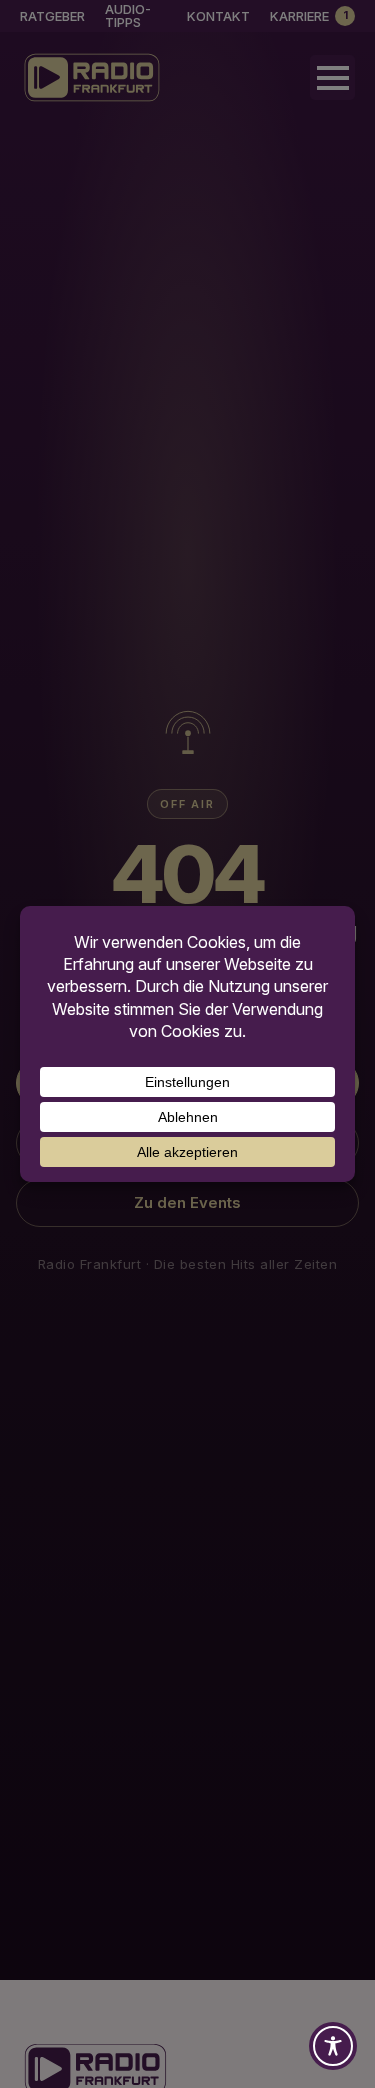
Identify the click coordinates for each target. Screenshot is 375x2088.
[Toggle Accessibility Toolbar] (333, 2046)
